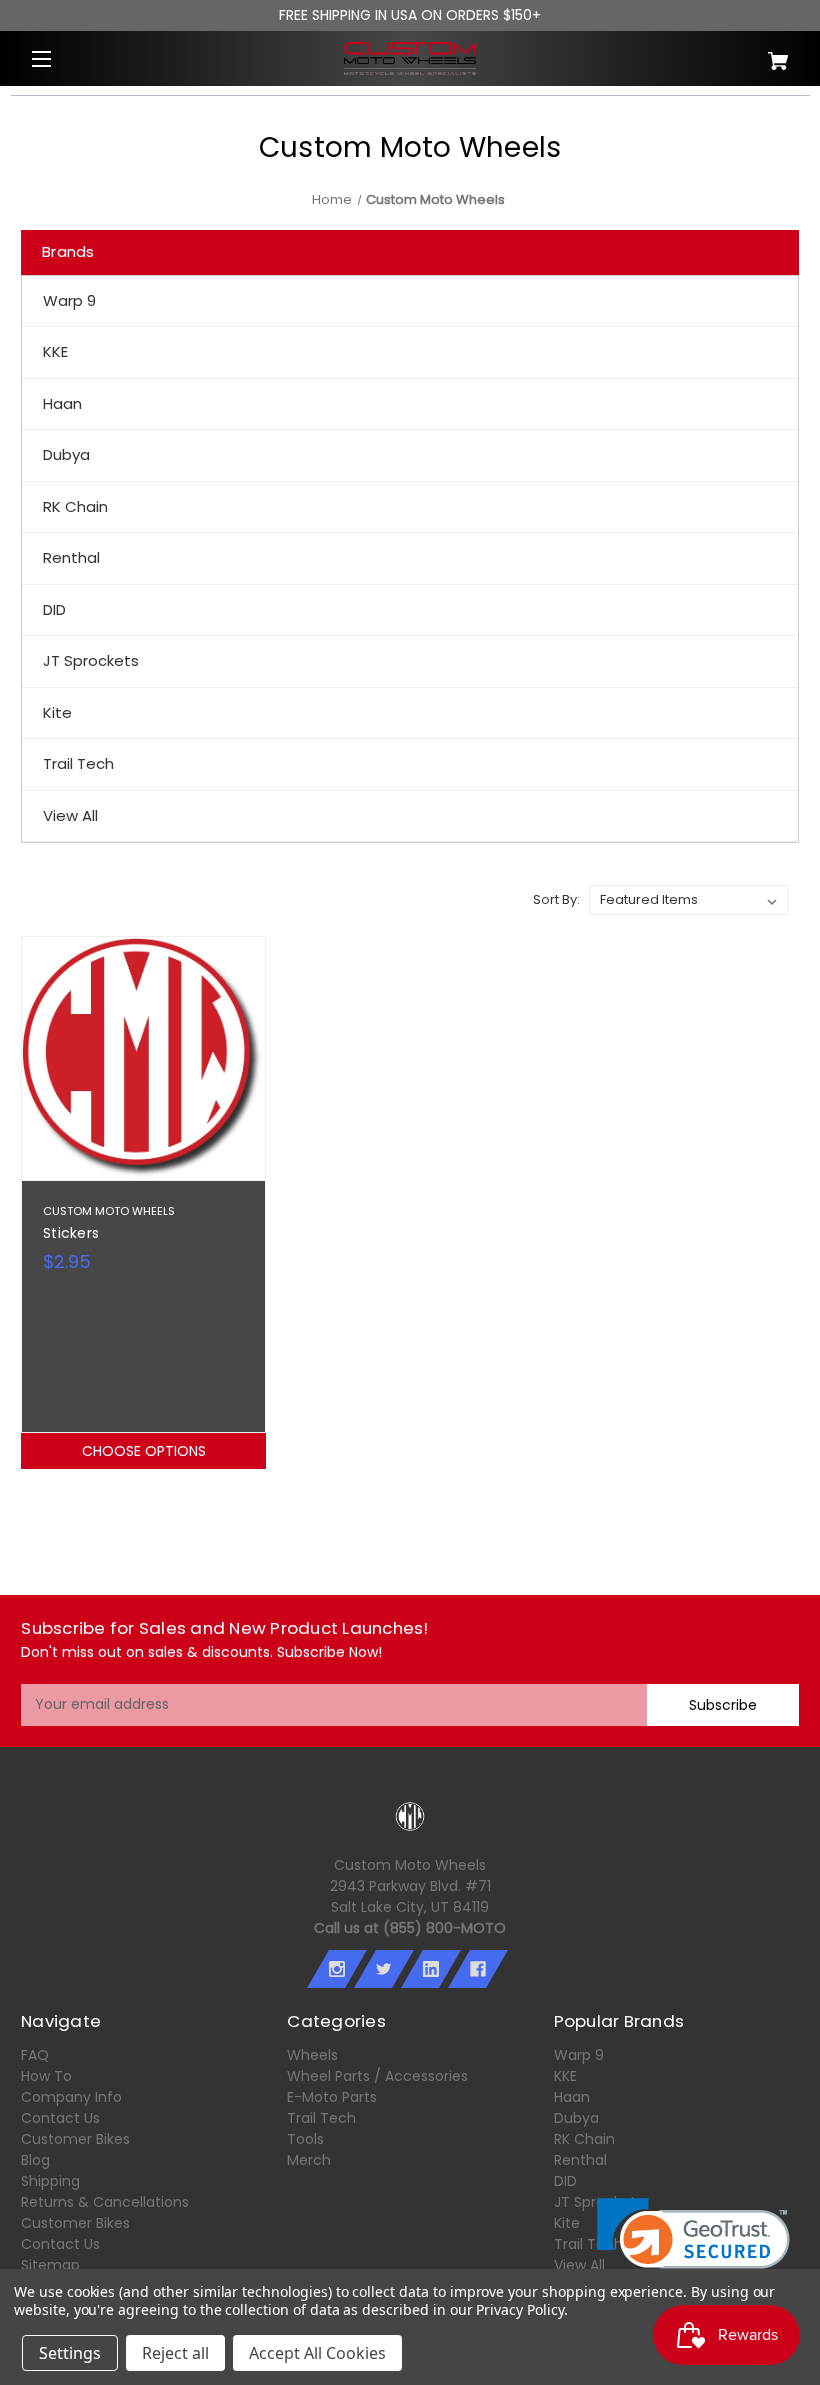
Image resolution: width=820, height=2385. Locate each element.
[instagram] (337, 1969)
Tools (305, 2139)
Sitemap (50, 2265)
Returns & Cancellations (105, 2202)
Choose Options (144, 1451)
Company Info (71, 2097)
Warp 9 (69, 300)
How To (46, 2076)
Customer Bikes (75, 2139)
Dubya (66, 454)
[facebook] (478, 1969)
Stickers (71, 1233)
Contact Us (60, 2118)
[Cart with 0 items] (734, 53)
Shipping (50, 2181)
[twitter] (384, 1969)
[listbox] (689, 900)
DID (54, 609)
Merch (309, 2160)
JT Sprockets (91, 660)
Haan (62, 403)
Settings (70, 2353)
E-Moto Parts (332, 2097)
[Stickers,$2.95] (143, 1058)
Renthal (71, 557)
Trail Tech (78, 763)
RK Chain (75, 506)
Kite (57, 712)
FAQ (35, 2055)
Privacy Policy (519, 2309)
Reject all (175, 2353)
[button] (693, 2246)
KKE (55, 351)
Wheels (312, 2055)
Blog (35, 2160)
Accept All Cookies (317, 2353)
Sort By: (556, 899)
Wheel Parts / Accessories (377, 2076)
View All (70, 815)
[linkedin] (431, 1969)
